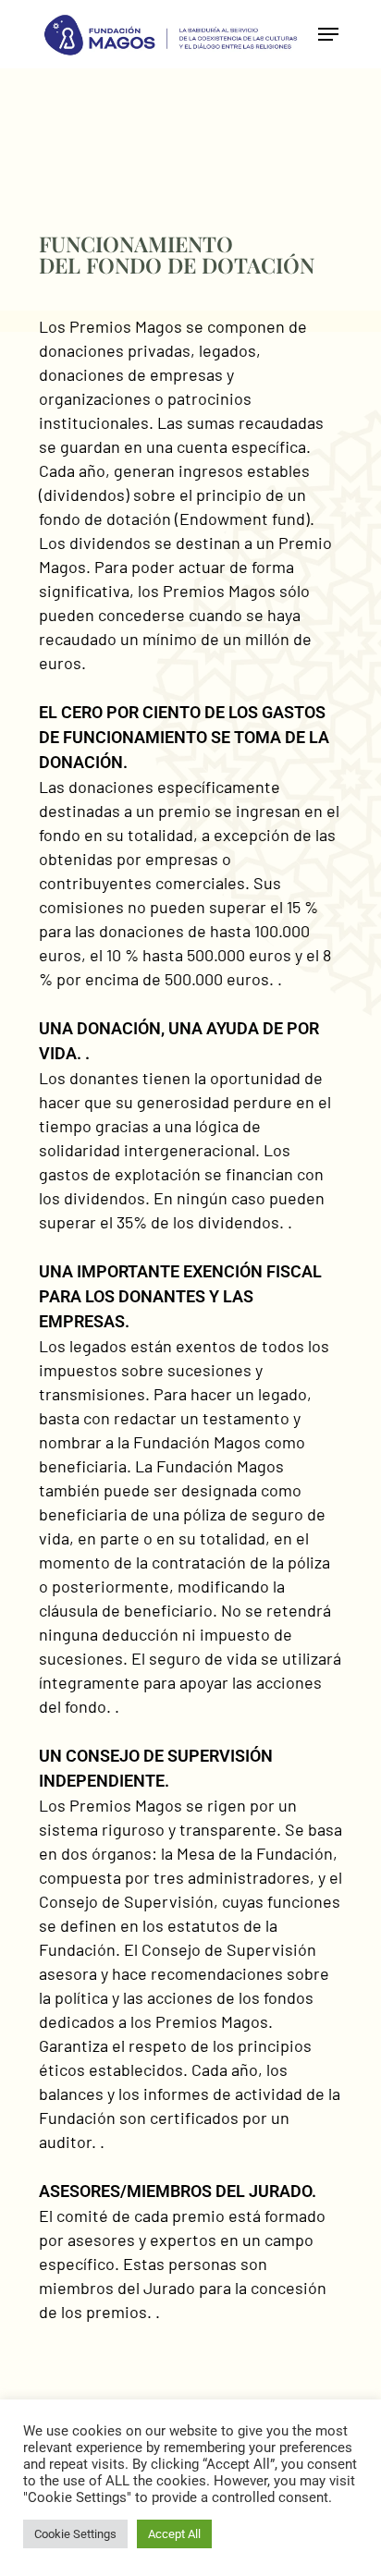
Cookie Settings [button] (75, 2534)
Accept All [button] (174, 2534)
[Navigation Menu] (328, 34)
